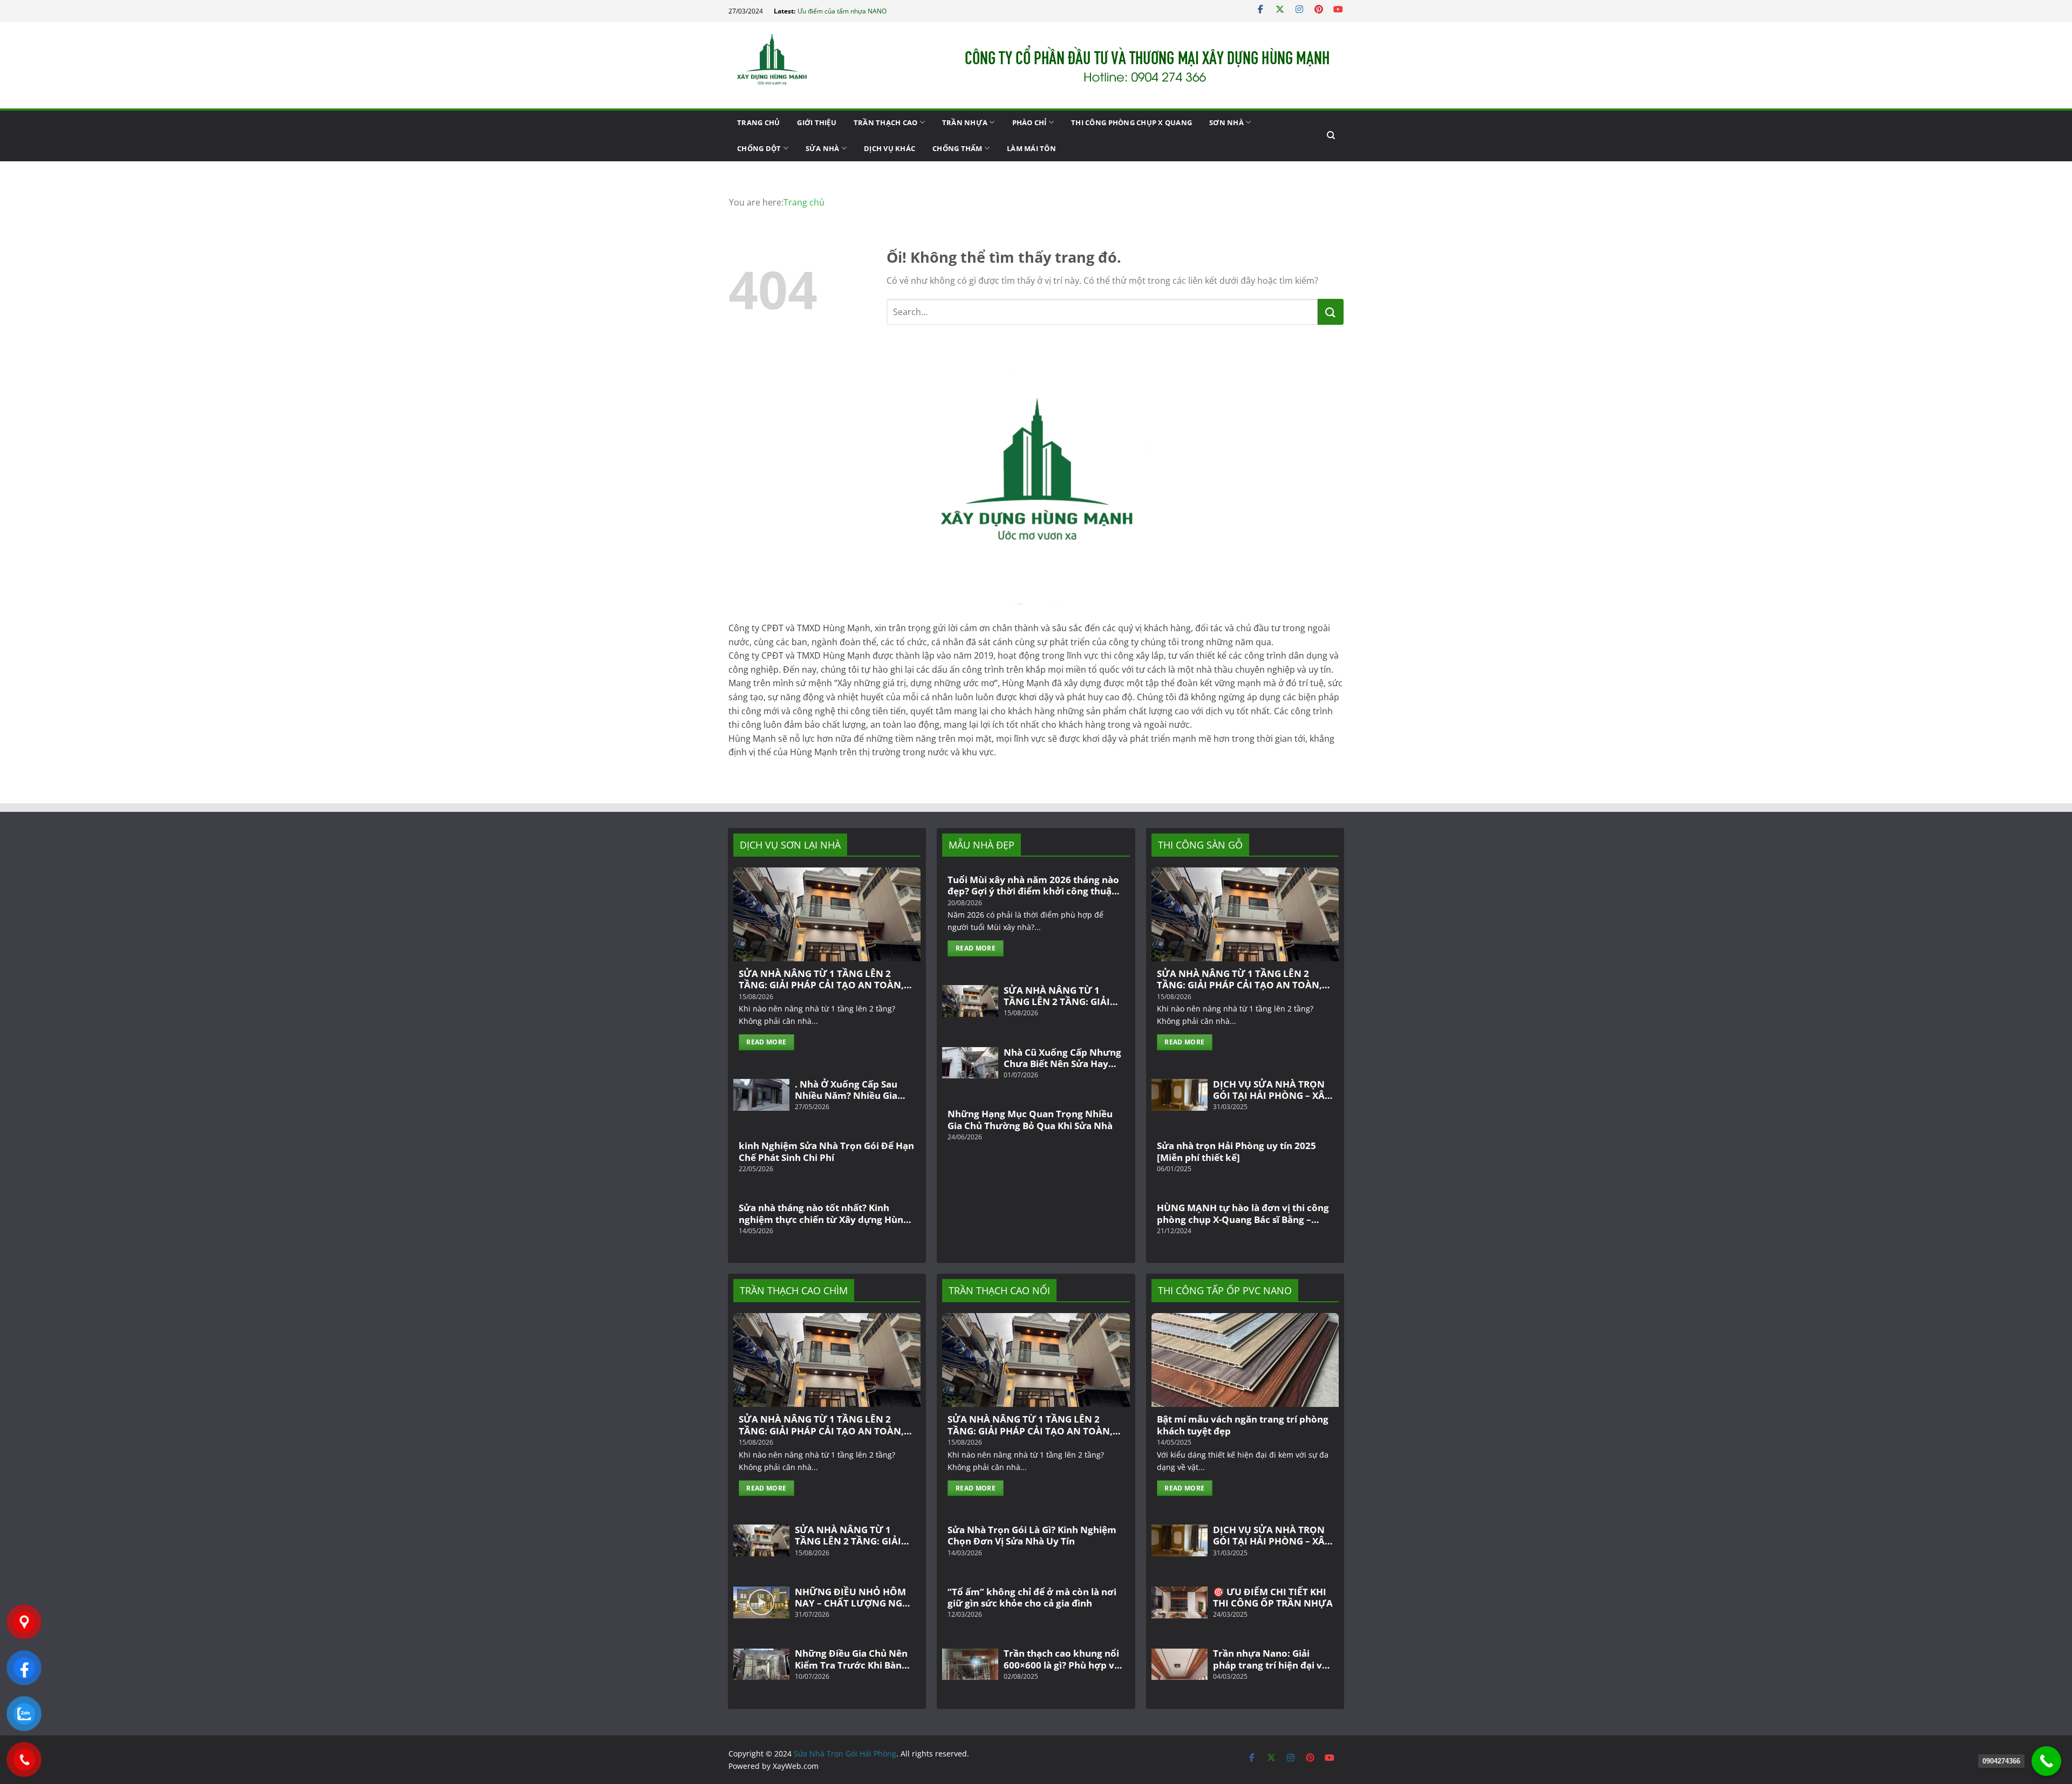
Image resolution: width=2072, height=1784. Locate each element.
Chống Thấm (957, 148)
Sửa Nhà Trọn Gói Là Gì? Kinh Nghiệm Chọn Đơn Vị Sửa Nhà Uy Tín (1032, 1536)
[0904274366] (2046, 1761)
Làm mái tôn (1031, 148)
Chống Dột (759, 148)
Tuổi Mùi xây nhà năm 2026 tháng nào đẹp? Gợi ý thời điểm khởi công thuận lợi (1033, 886)
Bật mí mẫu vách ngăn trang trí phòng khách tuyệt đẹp (1243, 1425)
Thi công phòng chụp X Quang (1132, 122)
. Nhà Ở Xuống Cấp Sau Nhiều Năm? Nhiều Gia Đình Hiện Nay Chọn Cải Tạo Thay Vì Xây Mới (848, 1090)
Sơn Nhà (1226, 122)
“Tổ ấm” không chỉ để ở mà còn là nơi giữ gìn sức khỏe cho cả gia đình (1032, 1598)
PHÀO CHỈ (1030, 122)
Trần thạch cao (886, 122)
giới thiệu (817, 122)
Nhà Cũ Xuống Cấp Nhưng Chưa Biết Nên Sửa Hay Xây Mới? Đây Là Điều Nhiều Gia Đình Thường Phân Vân (1062, 1058)
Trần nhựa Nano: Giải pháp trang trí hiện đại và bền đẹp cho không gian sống (1270, 1659)
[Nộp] (1331, 312)
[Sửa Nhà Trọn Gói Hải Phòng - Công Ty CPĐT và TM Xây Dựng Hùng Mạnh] (782, 65)
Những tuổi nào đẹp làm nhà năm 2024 (856, 11)
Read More (766, 1042)
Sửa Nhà (823, 148)
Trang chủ (758, 122)
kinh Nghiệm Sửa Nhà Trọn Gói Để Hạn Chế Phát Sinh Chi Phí (826, 1151)
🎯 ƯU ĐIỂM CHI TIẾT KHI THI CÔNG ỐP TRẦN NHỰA (1273, 1598)
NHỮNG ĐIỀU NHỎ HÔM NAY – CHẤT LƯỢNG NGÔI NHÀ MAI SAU (854, 1598)
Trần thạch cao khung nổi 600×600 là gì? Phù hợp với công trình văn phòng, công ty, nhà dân (1064, 1659)
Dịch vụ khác (890, 148)
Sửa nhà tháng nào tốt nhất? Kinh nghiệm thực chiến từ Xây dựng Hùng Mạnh (824, 1214)
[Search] (1331, 135)
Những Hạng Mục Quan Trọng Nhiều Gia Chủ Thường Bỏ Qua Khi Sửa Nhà (1030, 1120)
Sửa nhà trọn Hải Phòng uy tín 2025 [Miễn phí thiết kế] (1236, 1151)
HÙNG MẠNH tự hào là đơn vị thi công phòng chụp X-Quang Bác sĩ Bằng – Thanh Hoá (1243, 1214)
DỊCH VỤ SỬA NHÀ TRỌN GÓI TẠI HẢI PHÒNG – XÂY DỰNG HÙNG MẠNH (1272, 1090)
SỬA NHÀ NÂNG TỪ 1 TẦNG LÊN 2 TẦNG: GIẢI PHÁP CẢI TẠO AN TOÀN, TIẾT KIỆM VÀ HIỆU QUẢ (821, 979)
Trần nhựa (965, 122)
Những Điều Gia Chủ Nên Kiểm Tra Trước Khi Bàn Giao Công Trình (851, 1659)
